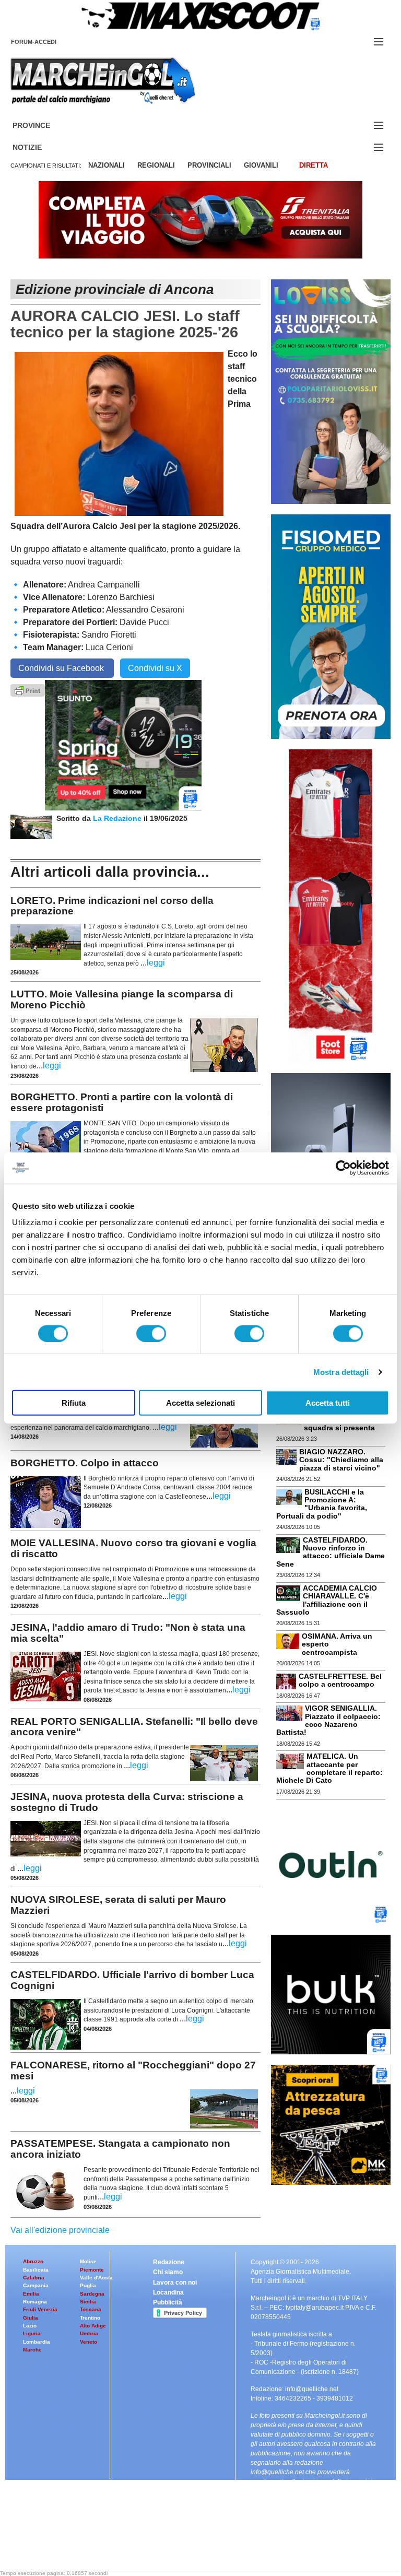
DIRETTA (314, 165)
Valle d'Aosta (96, 2278)
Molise (88, 2261)
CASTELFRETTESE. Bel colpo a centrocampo (340, 1680)
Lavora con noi (175, 2283)
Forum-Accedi (46, 42)
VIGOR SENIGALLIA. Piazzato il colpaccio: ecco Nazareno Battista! (328, 1720)
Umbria (89, 2333)
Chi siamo (168, 2272)
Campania (36, 2285)
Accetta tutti (328, 1403)
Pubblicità (168, 2302)
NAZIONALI (107, 165)
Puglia (88, 2285)
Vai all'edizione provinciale (60, 2230)
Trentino (90, 2318)
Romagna (35, 2302)
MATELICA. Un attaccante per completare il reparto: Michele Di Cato (329, 1768)
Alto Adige (93, 2326)
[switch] (151, 1333)
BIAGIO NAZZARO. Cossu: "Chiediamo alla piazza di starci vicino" (341, 1460)
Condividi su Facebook (62, 668)
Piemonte (92, 2270)
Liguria (32, 2333)
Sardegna (92, 2294)
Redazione (169, 2262)
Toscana (91, 2309)
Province (44, 126)
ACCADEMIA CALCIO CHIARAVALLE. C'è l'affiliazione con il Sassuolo (327, 1600)
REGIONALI (156, 165)
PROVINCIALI (209, 165)
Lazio (30, 2326)
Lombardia (37, 2342)
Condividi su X (155, 668)
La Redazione (118, 818)
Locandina (168, 2292)
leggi (156, 963)
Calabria (34, 2278)
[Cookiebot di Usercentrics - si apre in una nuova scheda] (343, 1168)
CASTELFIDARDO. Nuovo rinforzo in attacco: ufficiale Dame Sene (331, 1552)
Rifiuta (74, 1403)
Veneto (89, 2342)
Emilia (31, 2294)
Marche (32, 2350)
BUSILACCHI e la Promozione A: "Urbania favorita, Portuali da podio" (322, 1504)
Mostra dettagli (341, 1372)
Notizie (40, 148)
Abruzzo (33, 2261)
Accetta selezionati (200, 1403)
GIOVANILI (261, 165)
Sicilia (88, 2302)
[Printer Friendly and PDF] (28, 690)
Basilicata (36, 2270)
